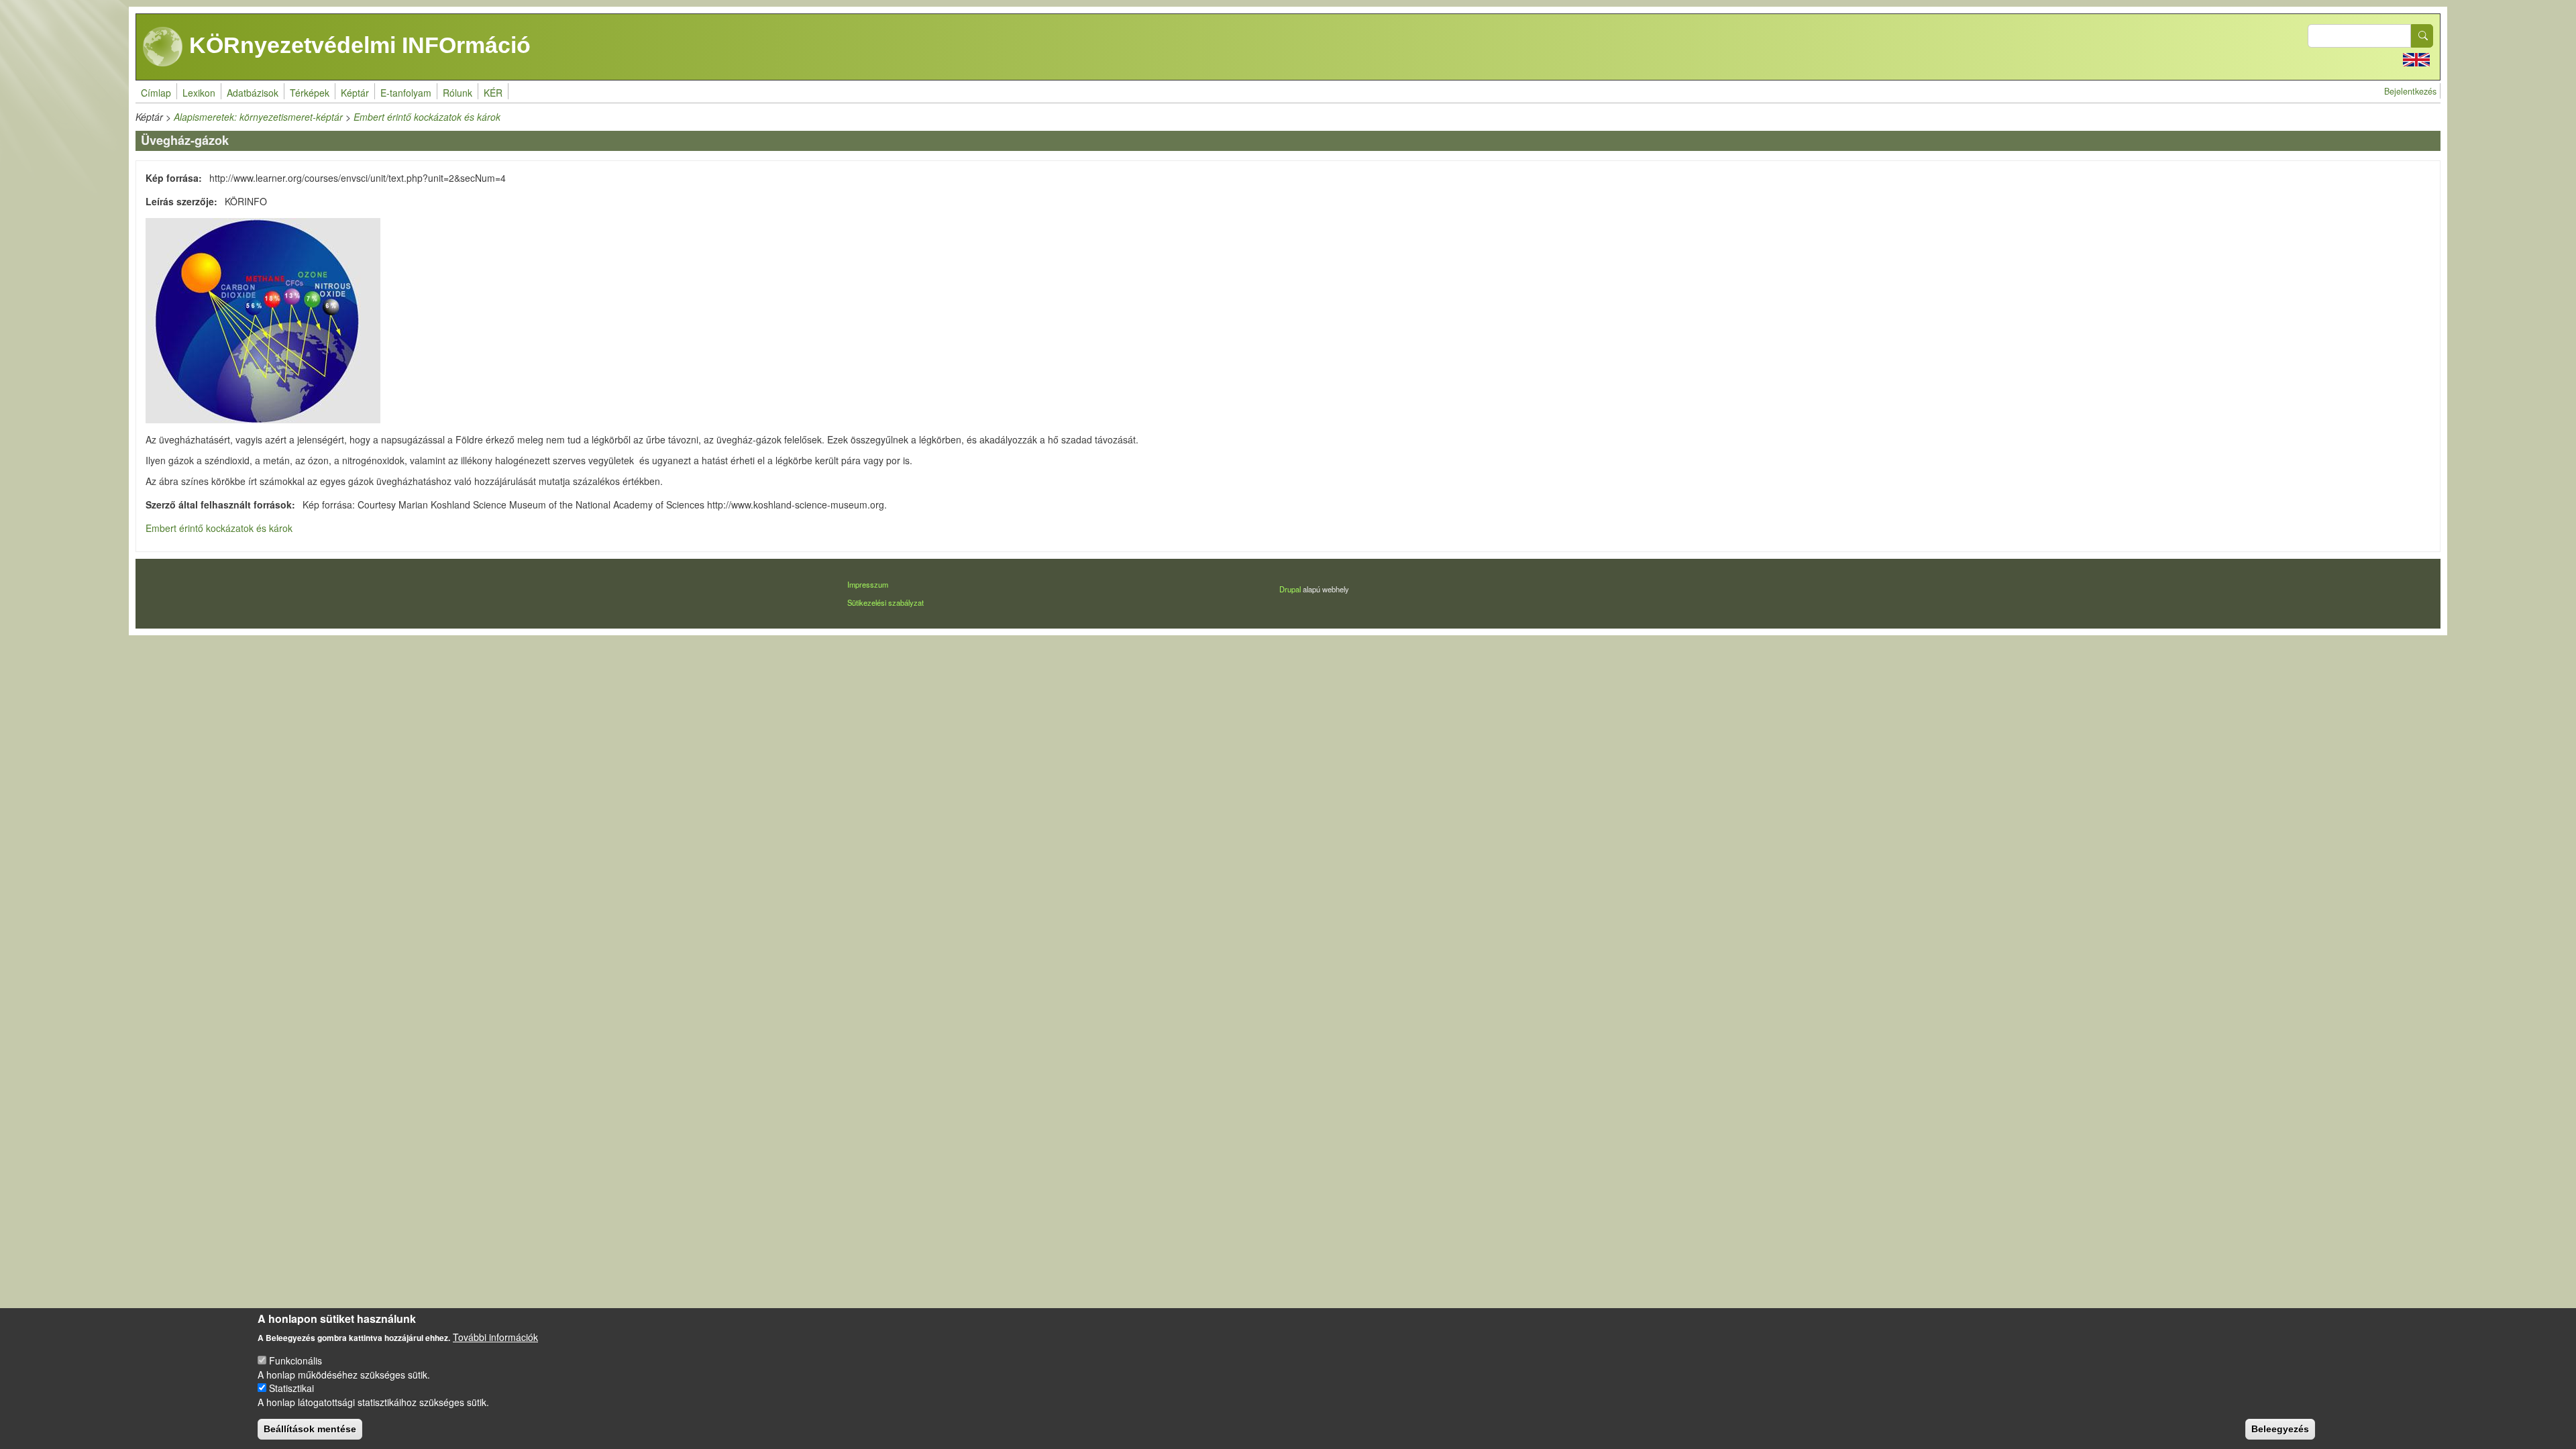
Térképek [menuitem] (310, 93)
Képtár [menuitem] (355, 93)
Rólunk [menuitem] (458, 93)
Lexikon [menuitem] (199, 93)
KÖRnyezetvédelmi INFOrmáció (357, 45)
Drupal (1290, 589)
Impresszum (868, 584)
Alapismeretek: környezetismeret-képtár (258, 117)
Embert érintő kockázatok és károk (427, 117)
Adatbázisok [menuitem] (253, 93)
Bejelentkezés (2410, 91)
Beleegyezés (2280, 1429)
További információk (495, 1336)
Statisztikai (291, 1388)
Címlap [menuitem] (156, 93)
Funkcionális (296, 1360)
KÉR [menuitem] (493, 93)
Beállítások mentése (310, 1429)
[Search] (2422, 36)
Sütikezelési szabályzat (885, 602)
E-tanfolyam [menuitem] (406, 93)
